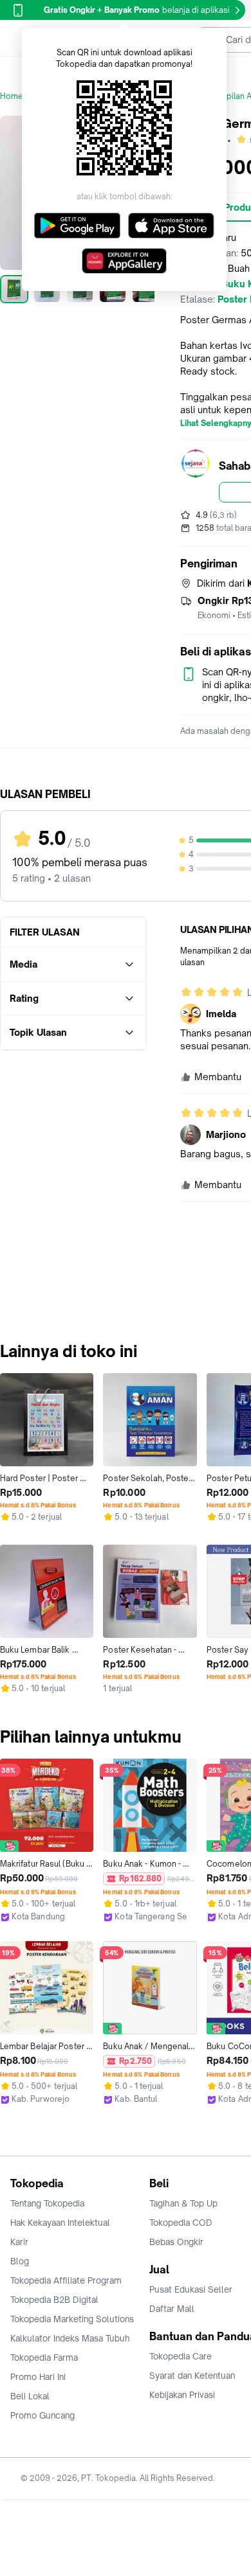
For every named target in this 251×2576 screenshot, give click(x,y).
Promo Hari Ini (38, 2377)
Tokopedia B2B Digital (54, 2300)
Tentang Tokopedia (47, 2203)
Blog (20, 2261)
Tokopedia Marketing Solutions (72, 2319)
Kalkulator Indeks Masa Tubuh (70, 2338)
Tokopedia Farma (44, 2358)
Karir (19, 2242)
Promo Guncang (42, 2415)
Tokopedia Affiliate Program (66, 2280)
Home (12, 96)
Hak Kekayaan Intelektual (60, 2223)
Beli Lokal (30, 2396)
